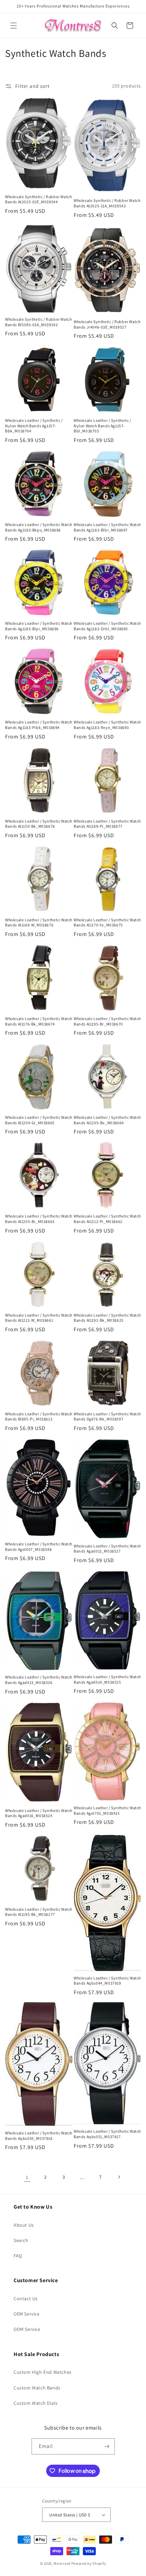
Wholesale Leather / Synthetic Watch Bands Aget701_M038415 (107, 1810)
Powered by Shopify (89, 2563)
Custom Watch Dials (36, 2403)
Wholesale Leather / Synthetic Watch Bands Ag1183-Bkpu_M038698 (39, 527)
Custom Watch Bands (37, 2388)
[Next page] (119, 2177)
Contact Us (26, 2299)
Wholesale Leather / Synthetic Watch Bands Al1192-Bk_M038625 (107, 1318)
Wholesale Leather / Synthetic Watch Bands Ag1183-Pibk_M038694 (39, 725)
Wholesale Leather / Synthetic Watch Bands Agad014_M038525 (107, 1679)
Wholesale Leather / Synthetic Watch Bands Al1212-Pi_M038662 (107, 1219)
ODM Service (27, 2329)
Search (21, 2240)
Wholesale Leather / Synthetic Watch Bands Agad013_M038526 (39, 1680)
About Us (24, 2225)
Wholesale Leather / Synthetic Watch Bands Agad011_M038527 (107, 1549)
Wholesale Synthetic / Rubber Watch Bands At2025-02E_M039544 (38, 199)
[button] (14, 26)
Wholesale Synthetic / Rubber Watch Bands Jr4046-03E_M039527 (107, 324)
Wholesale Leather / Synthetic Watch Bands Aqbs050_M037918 (39, 2136)
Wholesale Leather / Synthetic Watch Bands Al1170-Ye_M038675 (107, 923)
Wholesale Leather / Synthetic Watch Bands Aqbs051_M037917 (107, 2134)
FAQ (18, 2256)
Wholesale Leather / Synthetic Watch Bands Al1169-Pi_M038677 (107, 824)
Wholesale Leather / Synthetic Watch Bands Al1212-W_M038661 (39, 1318)
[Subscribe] (107, 2446)
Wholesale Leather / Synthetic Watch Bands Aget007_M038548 (39, 1547)
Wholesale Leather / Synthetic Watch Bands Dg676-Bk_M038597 (107, 1417)
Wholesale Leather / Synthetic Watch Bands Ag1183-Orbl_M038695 (107, 626)
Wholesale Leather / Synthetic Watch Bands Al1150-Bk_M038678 (39, 824)
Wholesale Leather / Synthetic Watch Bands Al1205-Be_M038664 (107, 1120)
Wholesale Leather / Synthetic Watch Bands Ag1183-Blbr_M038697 (107, 527)
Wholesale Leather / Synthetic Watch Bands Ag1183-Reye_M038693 (107, 725)
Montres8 (62, 2563)
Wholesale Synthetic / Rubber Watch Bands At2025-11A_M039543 (107, 203)
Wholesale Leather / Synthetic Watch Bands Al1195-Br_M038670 (107, 1021)
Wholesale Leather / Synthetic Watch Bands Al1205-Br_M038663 (39, 1219)
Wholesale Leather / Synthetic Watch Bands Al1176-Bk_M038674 (39, 1021)
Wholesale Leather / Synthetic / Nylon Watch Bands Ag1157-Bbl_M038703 (103, 426)
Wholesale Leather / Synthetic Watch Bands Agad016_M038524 (39, 1813)
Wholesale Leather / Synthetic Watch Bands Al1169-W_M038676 (39, 923)
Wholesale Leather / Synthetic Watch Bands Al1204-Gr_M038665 (39, 1120)
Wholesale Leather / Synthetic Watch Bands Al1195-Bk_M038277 (39, 1912)
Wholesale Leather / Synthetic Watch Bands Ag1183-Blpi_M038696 (39, 626)
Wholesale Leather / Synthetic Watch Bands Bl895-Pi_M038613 (39, 1417)
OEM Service (27, 2314)
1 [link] (27, 2177)
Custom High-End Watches (43, 2372)
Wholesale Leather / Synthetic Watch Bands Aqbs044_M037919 (107, 1981)
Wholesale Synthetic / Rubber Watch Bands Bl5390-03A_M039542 (38, 322)
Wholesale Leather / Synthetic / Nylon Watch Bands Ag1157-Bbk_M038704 (34, 426)
